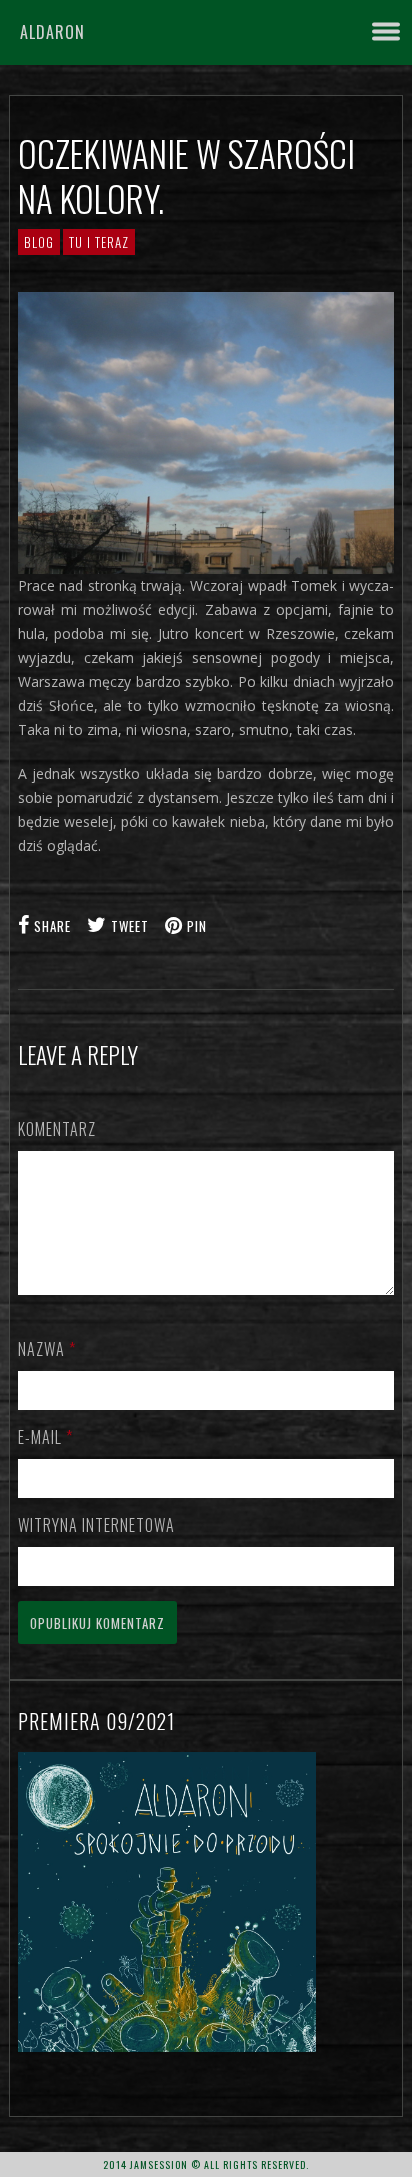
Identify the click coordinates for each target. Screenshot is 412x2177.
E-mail (45, 1437)
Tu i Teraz (99, 242)
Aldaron (52, 32)
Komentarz (57, 1129)
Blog (39, 242)
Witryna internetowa (96, 1525)
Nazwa (47, 1349)
